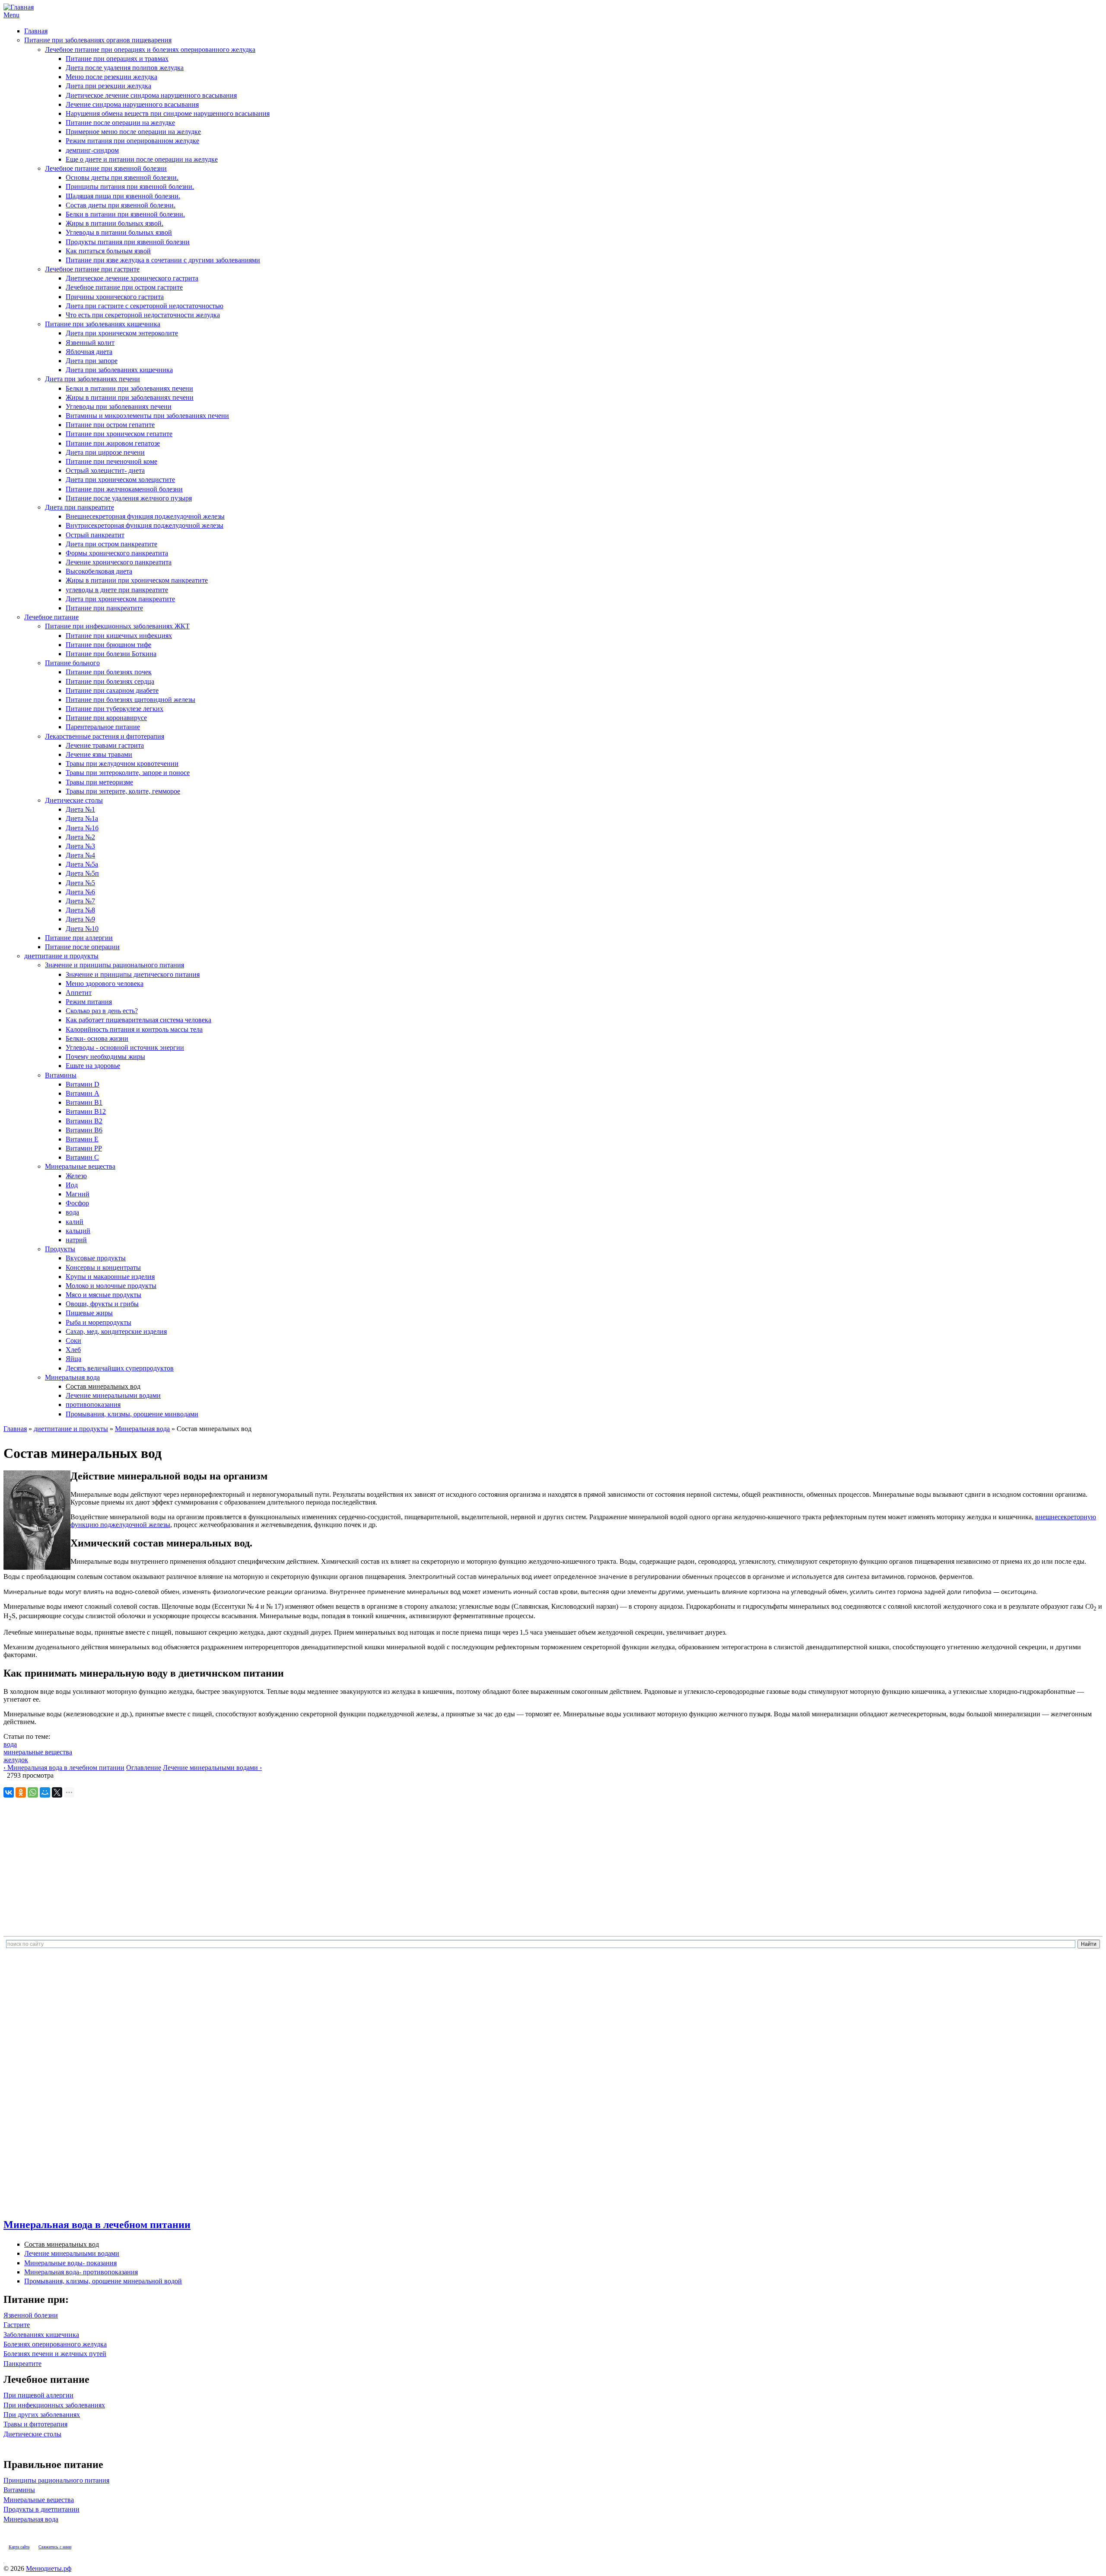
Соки (73, 1341)
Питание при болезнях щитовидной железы (130, 700)
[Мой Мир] (45, 1792)
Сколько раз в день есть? (102, 1011)
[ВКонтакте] (9, 1792)
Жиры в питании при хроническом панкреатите (137, 580)
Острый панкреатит (95, 535)
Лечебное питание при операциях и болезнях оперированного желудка (150, 49)
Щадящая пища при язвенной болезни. (123, 196)
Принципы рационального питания (56, 2480)
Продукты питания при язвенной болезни (128, 242)
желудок (16, 1760)
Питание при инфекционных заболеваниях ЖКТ (117, 626)
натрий (76, 1240)
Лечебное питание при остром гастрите (124, 287)
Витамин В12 (86, 1111)
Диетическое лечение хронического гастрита (132, 278)
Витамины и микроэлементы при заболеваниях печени (147, 416)
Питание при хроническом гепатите (119, 434)
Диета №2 (80, 837)
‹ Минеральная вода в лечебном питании (64, 1768)
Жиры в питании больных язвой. (114, 223)
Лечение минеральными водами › (212, 1768)
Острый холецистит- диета (105, 470)
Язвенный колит (90, 343)
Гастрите (17, 2325)
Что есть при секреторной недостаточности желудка (143, 315)
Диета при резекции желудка (108, 86)
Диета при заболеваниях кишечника (119, 370)
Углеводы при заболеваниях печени (119, 406)
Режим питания (89, 1002)
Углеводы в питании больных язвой (119, 232)
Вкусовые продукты (96, 1258)
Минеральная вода (72, 1377)
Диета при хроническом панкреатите (120, 599)
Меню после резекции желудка (111, 77)
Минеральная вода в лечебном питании (97, 2225)
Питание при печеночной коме (111, 461)
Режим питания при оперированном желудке (132, 141)
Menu (11, 15)
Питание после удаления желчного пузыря (129, 498)
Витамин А (83, 1093)
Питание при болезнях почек (109, 672)
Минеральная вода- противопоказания (81, 2272)
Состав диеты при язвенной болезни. (121, 205)
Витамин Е (82, 1139)
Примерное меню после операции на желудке (133, 132)
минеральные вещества (38, 1752)
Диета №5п (82, 873)
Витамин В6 (84, 1130)
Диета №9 (80, 919)
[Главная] (19, 7)
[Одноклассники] (21, 1792)
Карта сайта (19, 2547)
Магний (78, 1194)
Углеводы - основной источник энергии (125, 1047)
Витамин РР (84, 1148)
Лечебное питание (51, 617)
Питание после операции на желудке (120, 123)
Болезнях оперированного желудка (55, 2344)
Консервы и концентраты (103, 1267)
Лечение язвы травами (99, 754)
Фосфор (77, 1203)
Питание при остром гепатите (110, 425)
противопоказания (93, 1404)
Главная (36, 31)
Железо (76, 1176)
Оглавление (144, 1768)
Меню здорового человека (105, 984)
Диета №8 (80, 910)
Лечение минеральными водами (113, 1395)
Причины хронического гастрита (115, 297)
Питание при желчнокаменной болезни (124, 489)
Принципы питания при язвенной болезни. (130, 187)
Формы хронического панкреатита (117, 553)
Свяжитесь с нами (55, 2547)
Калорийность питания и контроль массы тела (134, 1029)
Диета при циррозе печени (105, 452)
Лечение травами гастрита (105, 745)
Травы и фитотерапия (35, 2424)
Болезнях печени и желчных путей (55, 2354)
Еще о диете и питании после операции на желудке (142, 159)
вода (72, 1212)
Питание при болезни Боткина (111, 654)
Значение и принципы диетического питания (133, 974)
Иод (72, 1185)
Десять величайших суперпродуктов (120, 1368)
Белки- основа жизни (97, 1038)
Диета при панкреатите (79, 507)
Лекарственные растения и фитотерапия (105, 736)
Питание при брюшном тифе (108, 645)
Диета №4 (80, 855)
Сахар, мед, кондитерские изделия (116, 1331)
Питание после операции (82, 947)
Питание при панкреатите (104, 608)
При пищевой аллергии (38, 2395)
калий (75, 1222)
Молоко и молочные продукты (111, 1286)
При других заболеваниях (42, 2415)
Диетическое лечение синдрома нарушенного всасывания (151, 95)
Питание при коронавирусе (106, 718)
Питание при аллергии (79, 938)
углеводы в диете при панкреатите (117, 590)
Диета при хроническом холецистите (120, 480)
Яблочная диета (89, 352)
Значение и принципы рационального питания (114, 965)
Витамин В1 (84, 1102)
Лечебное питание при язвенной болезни (106, 168)
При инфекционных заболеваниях (54, 2405)
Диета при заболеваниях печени (92, 379)
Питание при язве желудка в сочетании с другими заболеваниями (163, 260)
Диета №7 (80, 901)
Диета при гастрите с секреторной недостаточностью (145, 306)
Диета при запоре (92, 361)
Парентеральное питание (103, 727)
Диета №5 (80, 883)
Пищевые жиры (89, 1313)
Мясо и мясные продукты (103, 1295)
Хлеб (73, 1350)
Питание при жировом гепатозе (113, 443)
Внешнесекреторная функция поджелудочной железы (145, 516)
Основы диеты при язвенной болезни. (122, 177)
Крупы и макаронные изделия (110, 1277)
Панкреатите (22, 2364)
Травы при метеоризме (99, 782)
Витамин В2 (84, 1121)
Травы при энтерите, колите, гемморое (123, 791)
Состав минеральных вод (103, 1386)
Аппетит (79, 993)
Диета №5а (82, 864)
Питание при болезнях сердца (110, 681)
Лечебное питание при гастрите (92, 269)
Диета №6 (80, 892)
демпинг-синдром (92, 150)
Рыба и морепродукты (99, 1322)
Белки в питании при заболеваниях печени (129, 388)
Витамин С (82, 1157)
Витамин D (83, 1084)
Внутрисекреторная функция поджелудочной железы (145, 525)
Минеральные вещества (80, 1166)
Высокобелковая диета (99, 571)
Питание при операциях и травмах (117, 59)
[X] (57, 1792)
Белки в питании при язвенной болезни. (125, 214)
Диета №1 (80, 809)
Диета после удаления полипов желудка (125, 68)
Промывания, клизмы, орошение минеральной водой (103, 2281)
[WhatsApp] (33, 1792)
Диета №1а (82, 818)
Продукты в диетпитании (41, 2509)
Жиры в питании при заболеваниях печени (130, 397)
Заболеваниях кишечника (41, 2335)
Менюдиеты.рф (49, 2568)
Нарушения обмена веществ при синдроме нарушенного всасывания (168, 113)
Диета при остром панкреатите (111, 544)
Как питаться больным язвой (108, 251)
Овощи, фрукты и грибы (102, 1304)
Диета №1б (82, 828)
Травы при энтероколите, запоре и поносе (128, 773)
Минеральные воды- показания (70, 2263)
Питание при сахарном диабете (112, 690)
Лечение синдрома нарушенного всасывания (132, 104)
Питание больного (72, 663)
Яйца (73, 1359)
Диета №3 (80, 846)
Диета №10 (82, 929)
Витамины (61, 1075)
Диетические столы (74, 800)
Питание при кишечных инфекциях (119, 636)
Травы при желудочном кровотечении (122, 764)
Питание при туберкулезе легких (114, 709)
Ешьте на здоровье (93, 1066)
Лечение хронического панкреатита (119, 562)
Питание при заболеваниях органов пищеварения (98, 40)
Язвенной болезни (31, 2315)
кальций (78, 1231)
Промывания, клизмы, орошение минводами (132, 1414)
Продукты (60, 1249)
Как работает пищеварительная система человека (138, 1020)
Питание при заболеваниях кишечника (103, 324)
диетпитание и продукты (61, 956)
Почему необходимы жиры (105, 1057)
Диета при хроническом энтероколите (122, 333)
